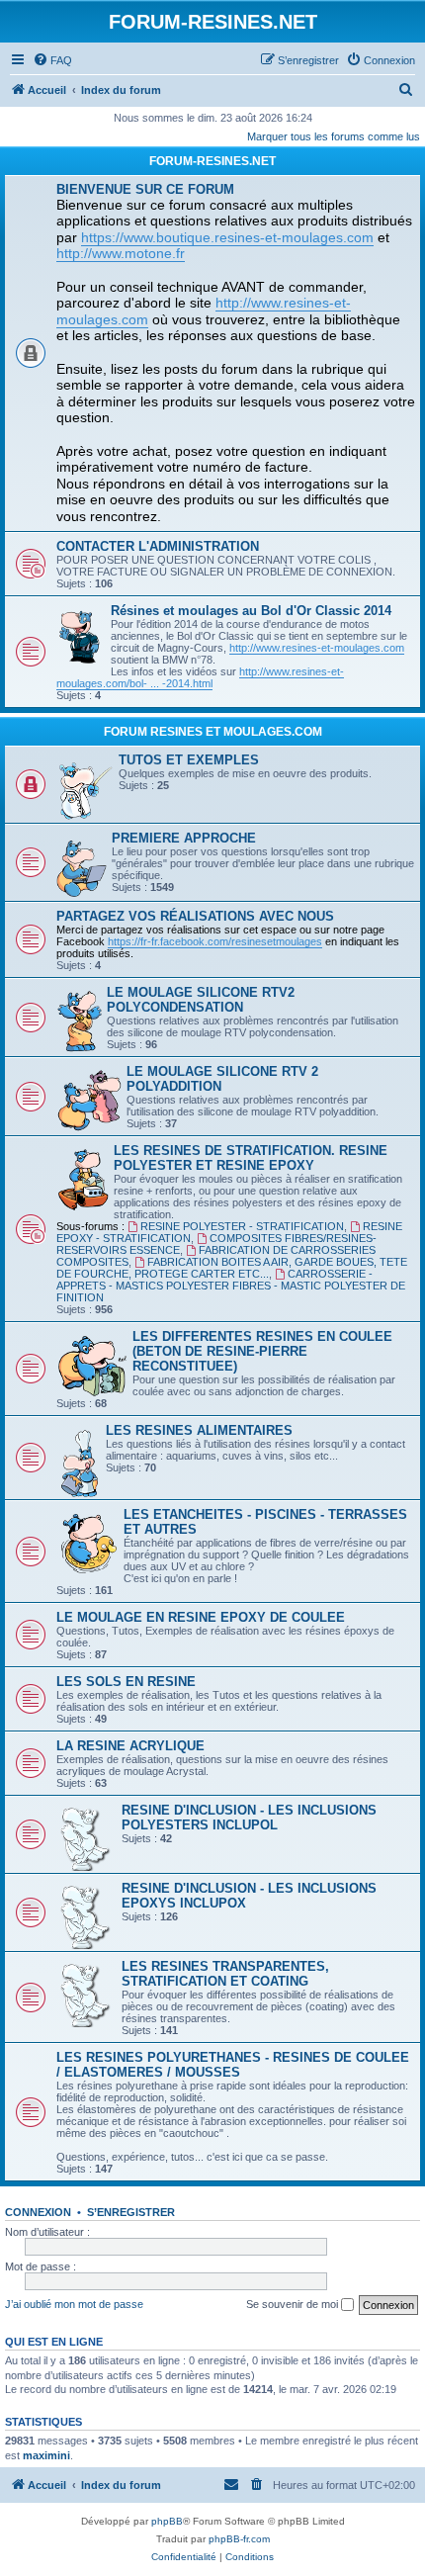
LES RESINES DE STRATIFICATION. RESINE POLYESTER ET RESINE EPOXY (251, 1158)
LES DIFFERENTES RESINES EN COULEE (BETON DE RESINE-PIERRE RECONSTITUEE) (262, 1351)
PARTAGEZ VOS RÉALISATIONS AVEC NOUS (195, 916)
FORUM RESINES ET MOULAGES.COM (213, 732)
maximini (46, 2455)
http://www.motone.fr (121, 253)
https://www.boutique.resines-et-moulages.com (227, 237)
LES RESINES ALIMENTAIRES (199, 1430)
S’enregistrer (131, 2212)
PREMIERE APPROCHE (184, 838)
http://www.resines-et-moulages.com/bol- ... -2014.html (200, 677)
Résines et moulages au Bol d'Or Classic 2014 (251, 611)
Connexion (38, 2212)
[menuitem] (52, 60)
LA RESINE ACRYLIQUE (130, 1746)
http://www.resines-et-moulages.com (317, 648)
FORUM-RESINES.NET (212, 161)
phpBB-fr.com (239, 2539)
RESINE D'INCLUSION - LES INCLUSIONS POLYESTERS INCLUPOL (249, 1818)
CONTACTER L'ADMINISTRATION (158, 546)
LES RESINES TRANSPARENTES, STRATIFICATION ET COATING (225, 1974)
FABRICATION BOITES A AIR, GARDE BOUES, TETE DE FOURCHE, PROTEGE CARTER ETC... (232, 1268)
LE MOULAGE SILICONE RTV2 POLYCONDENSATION (201, 1000)
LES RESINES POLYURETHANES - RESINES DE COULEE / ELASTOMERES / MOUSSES (233, 2065)
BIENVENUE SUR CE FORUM (145, 189)
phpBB (167, 2521)
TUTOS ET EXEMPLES (189, 760)
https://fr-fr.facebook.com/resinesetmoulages (215, 941)
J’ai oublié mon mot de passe (74, 2304)
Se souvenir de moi (294, 2304)
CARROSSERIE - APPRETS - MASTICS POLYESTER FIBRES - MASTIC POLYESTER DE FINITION (231, 1286)
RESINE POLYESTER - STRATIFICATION (242, 1226)
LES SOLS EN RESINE (126, 1682)
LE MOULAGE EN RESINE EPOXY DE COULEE (201, 1617)
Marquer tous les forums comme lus (334, 136)
